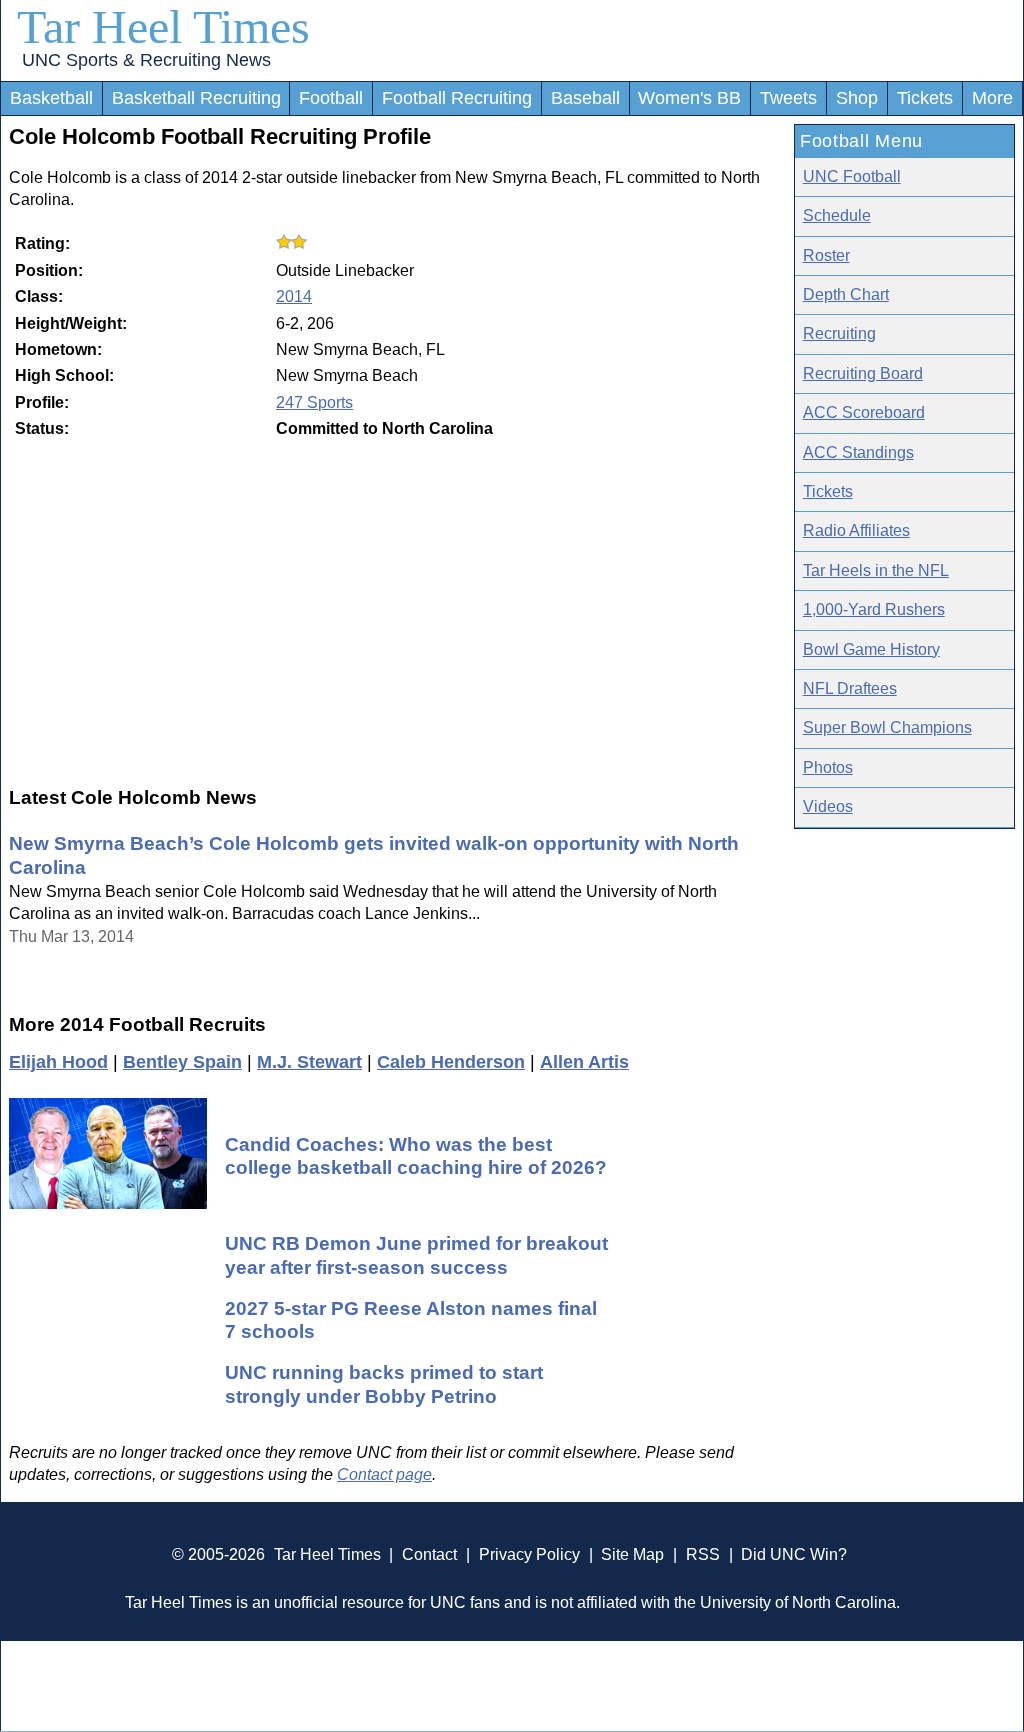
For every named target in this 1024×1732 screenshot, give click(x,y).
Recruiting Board (863, 373)
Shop (857, 98)
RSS (703, 1554)
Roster (826, 255)
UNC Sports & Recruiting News (146, 60)
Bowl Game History (871, 649)
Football (331, 98)
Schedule (837, 215)
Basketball (51, 98)
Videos (828, 806)
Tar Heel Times (163, 26)
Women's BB (689, 98)
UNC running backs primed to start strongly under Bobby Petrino (384, 1383)
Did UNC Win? (794, 1554)
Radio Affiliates (856, 530)
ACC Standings (858, 452)
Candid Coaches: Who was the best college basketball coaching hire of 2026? (416, 1155)
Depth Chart (846, 294)
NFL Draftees (850, 688)
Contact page (384, 1474)
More (992, 98)
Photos (828, 767)
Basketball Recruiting (196, 98)
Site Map (632, 1554)
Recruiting (839, 333)
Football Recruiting (457, 98)
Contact (429, 1554)
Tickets (925, 98)
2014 (294, 296)
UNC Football (852, 176)
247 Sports (314, 402)
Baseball (585, 98)
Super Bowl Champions (887, 727)
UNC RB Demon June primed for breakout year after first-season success (416, 1254)
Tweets (788, 98)
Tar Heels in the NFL (876, 570)
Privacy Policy (529, 1554)
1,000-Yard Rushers (874, 609)
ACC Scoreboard (864, 412)
